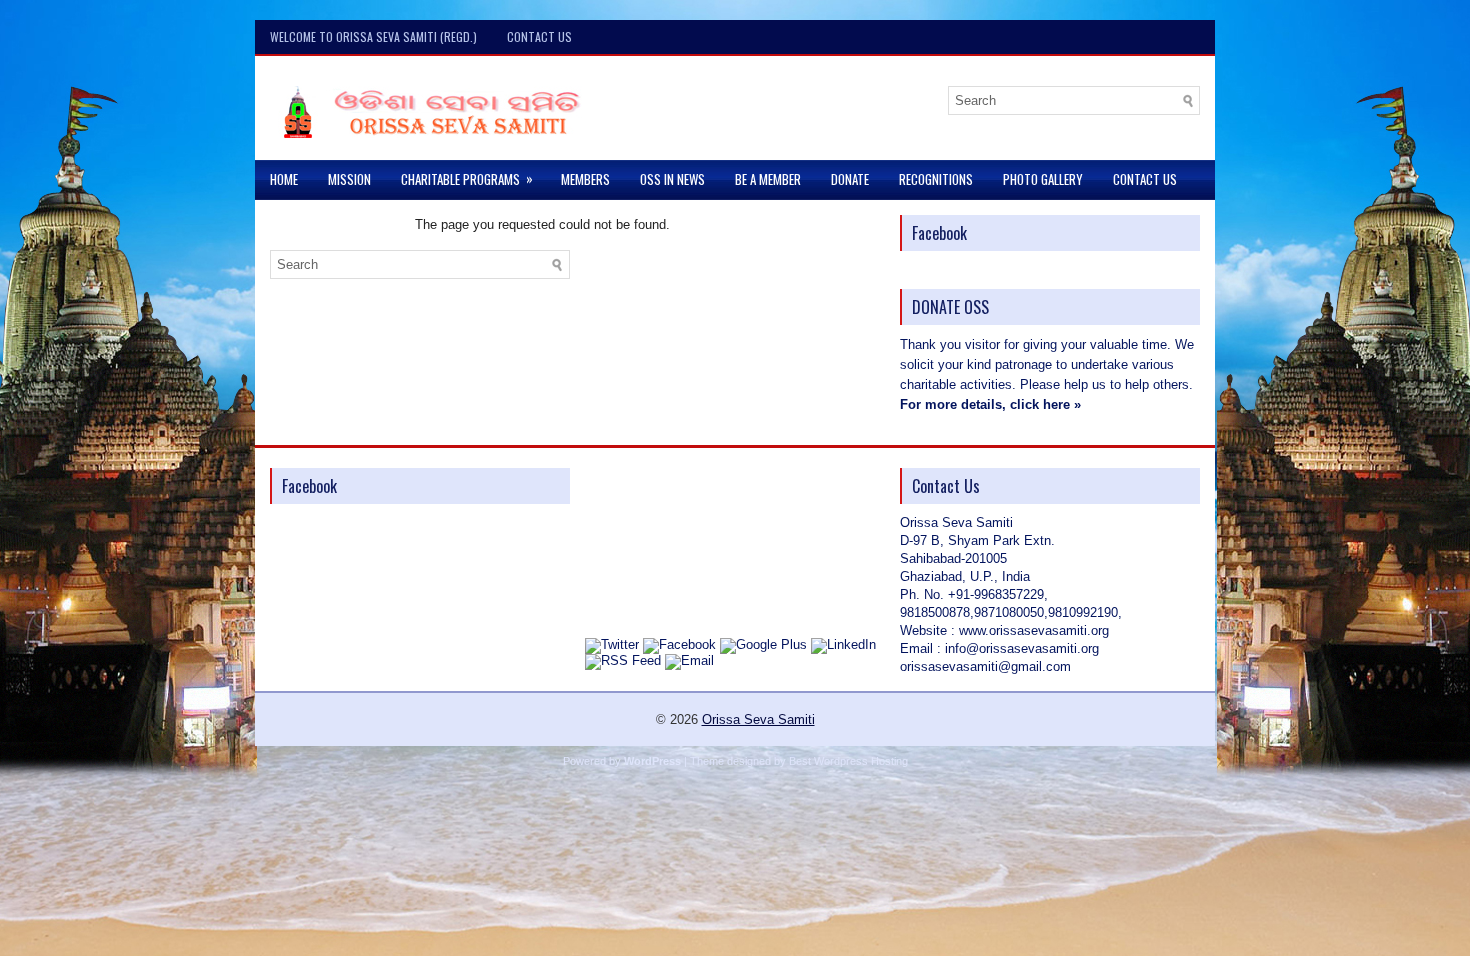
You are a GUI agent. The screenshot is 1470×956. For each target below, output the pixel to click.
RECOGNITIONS (936, 179)
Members (585, 179)
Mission (349, 179)
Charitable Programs (467, 178)
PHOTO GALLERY (1043, 179)
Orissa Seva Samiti (758, 719)
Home (284, 179)
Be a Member (768, 179)
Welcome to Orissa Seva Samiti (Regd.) (373, 36)
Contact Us (539, 36)
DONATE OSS (950, 307)
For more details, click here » (990, 404)
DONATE (850, 179)
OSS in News (672, 179)
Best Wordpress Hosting (848, 761)
